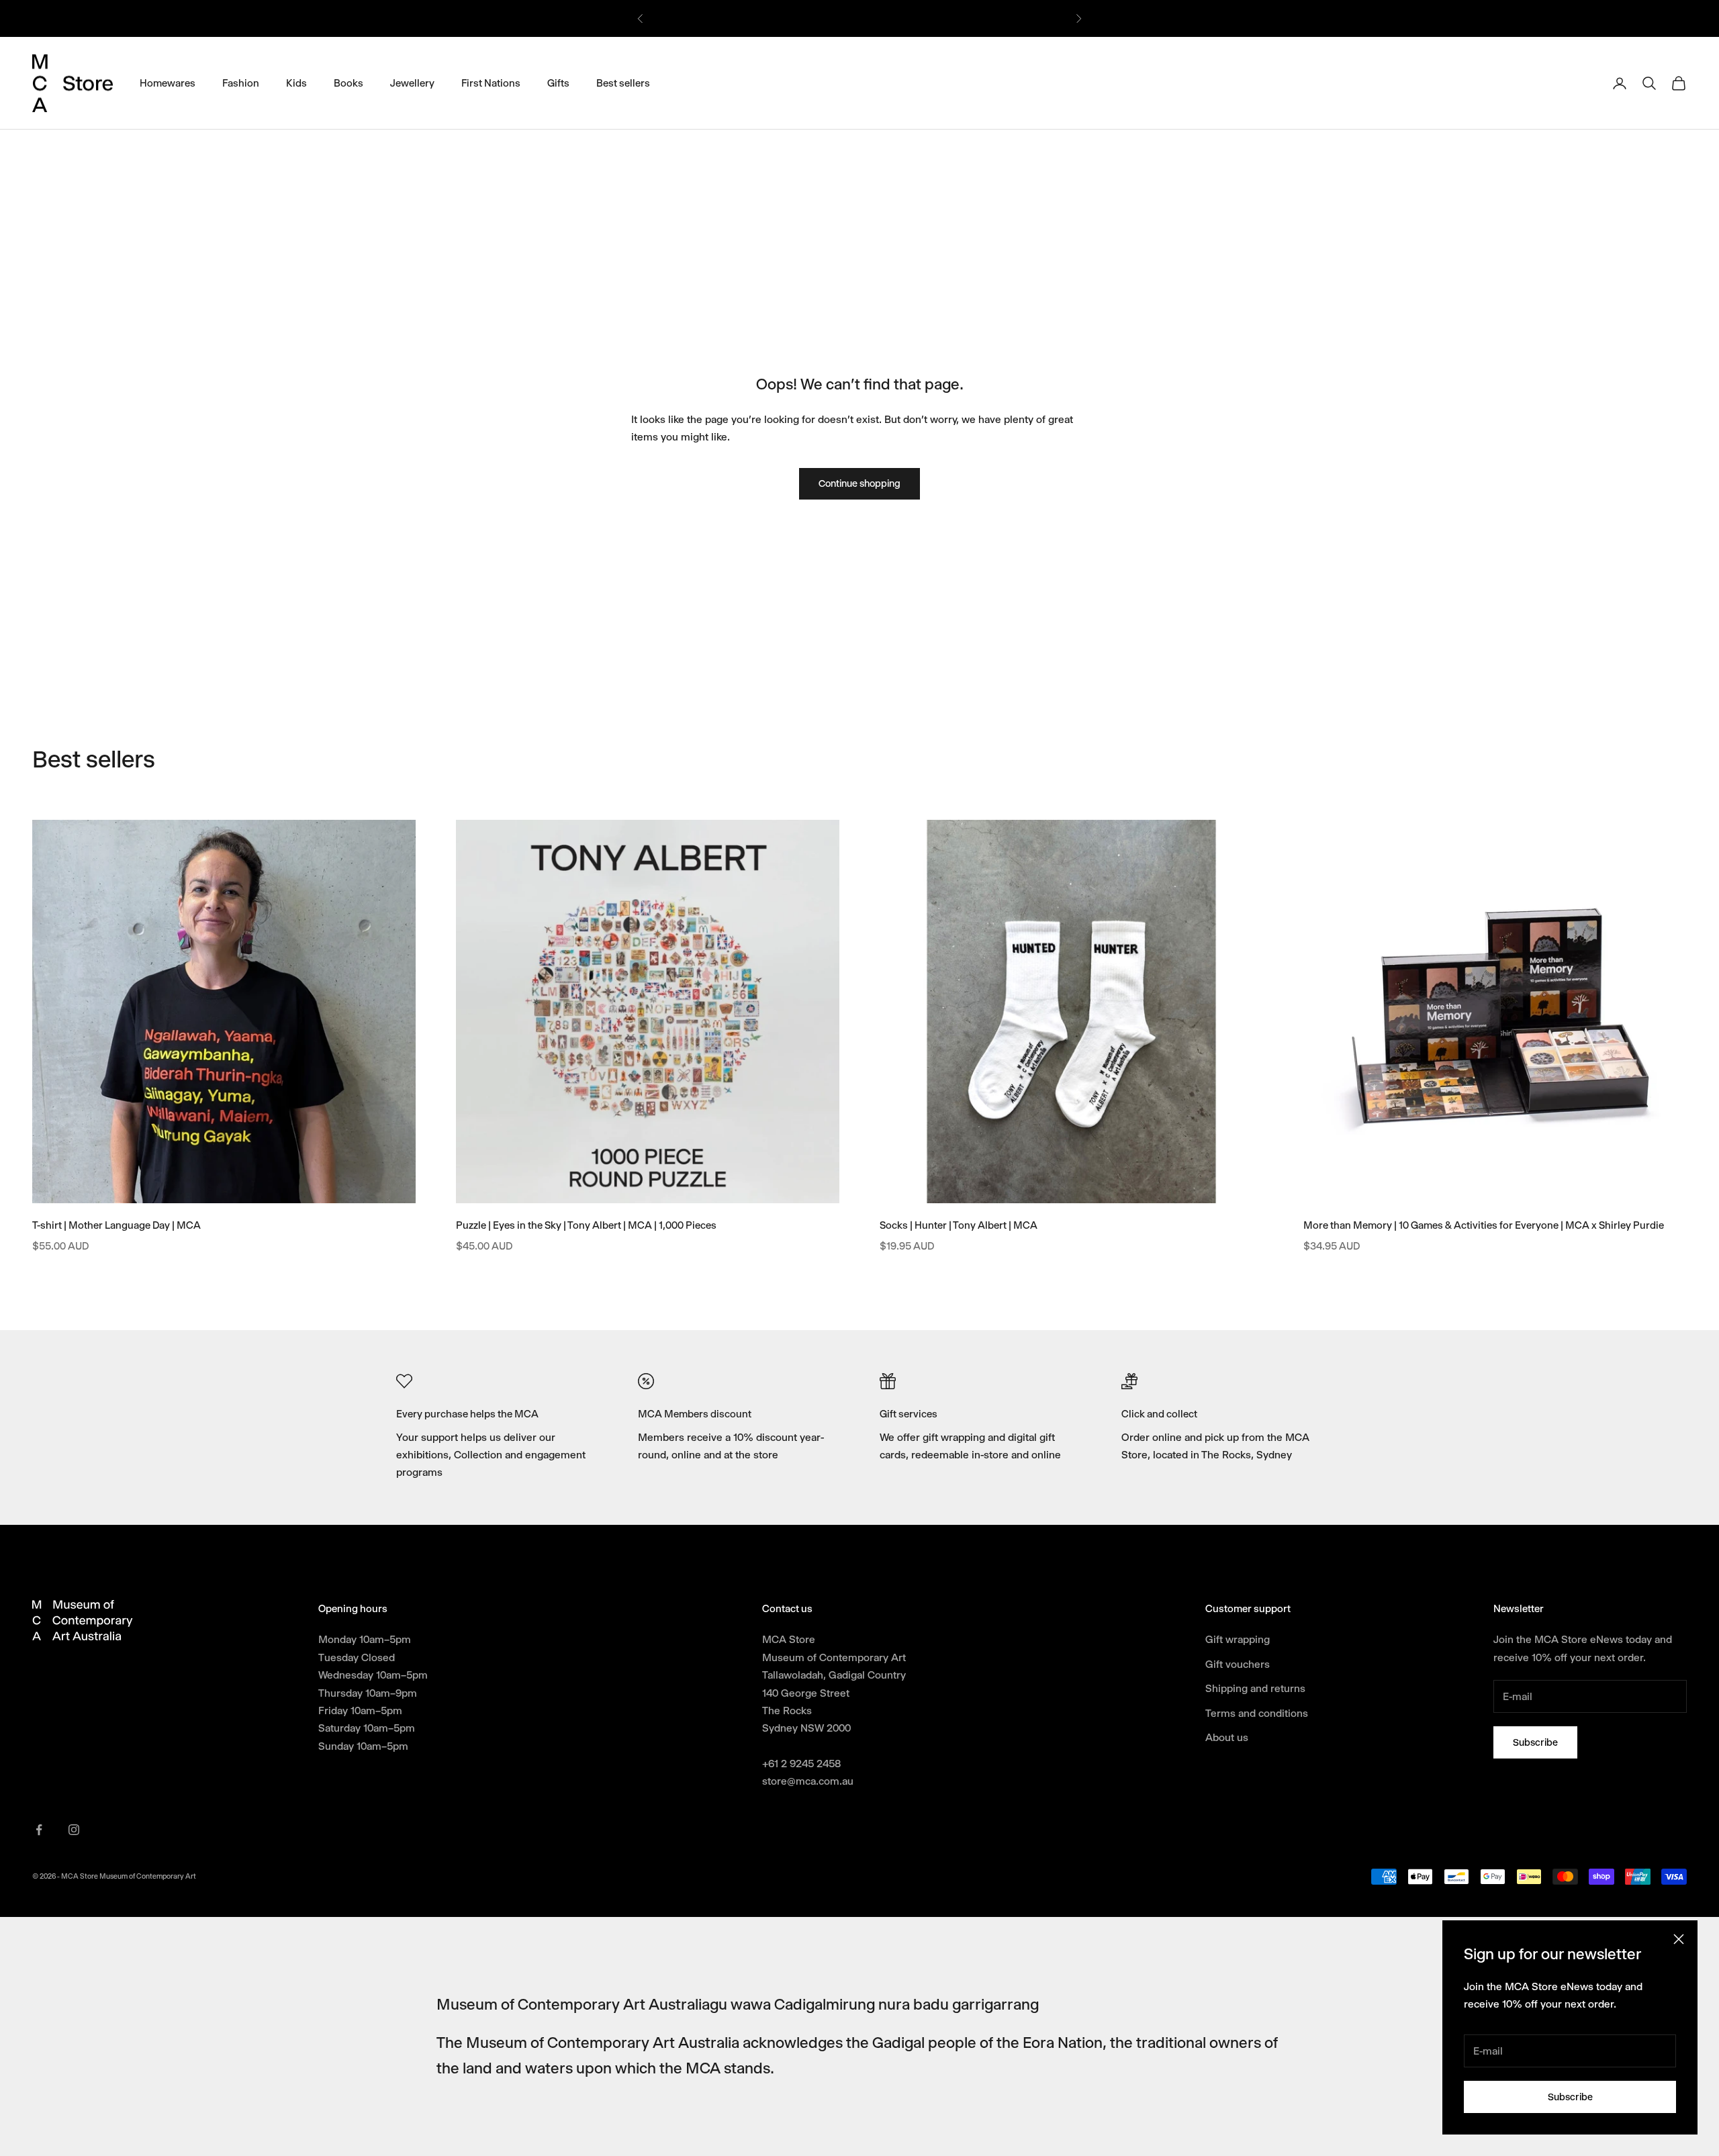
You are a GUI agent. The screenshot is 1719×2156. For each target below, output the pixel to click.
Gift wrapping (1238, 1639)
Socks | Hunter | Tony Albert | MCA (959, 1225)
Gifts (558, 83)
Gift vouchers (1238, 1664)
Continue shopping (859, 483)
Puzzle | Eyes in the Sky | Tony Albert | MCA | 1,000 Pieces (586, 1225)
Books (349, 83)
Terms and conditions (1257, 1713)
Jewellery (412, 83)
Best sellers (623, 83)
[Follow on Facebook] (39, 1830)
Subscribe (1570, 2097)
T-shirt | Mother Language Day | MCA (117, 1225)
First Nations (491, 83)
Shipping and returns (1255, 1688)
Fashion (241, 83)
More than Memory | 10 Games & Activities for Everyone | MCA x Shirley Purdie (1484, 1225)
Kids (296, 83)
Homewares (168, 83)
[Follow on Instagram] (74, 1830)
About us (1227, 1737)
